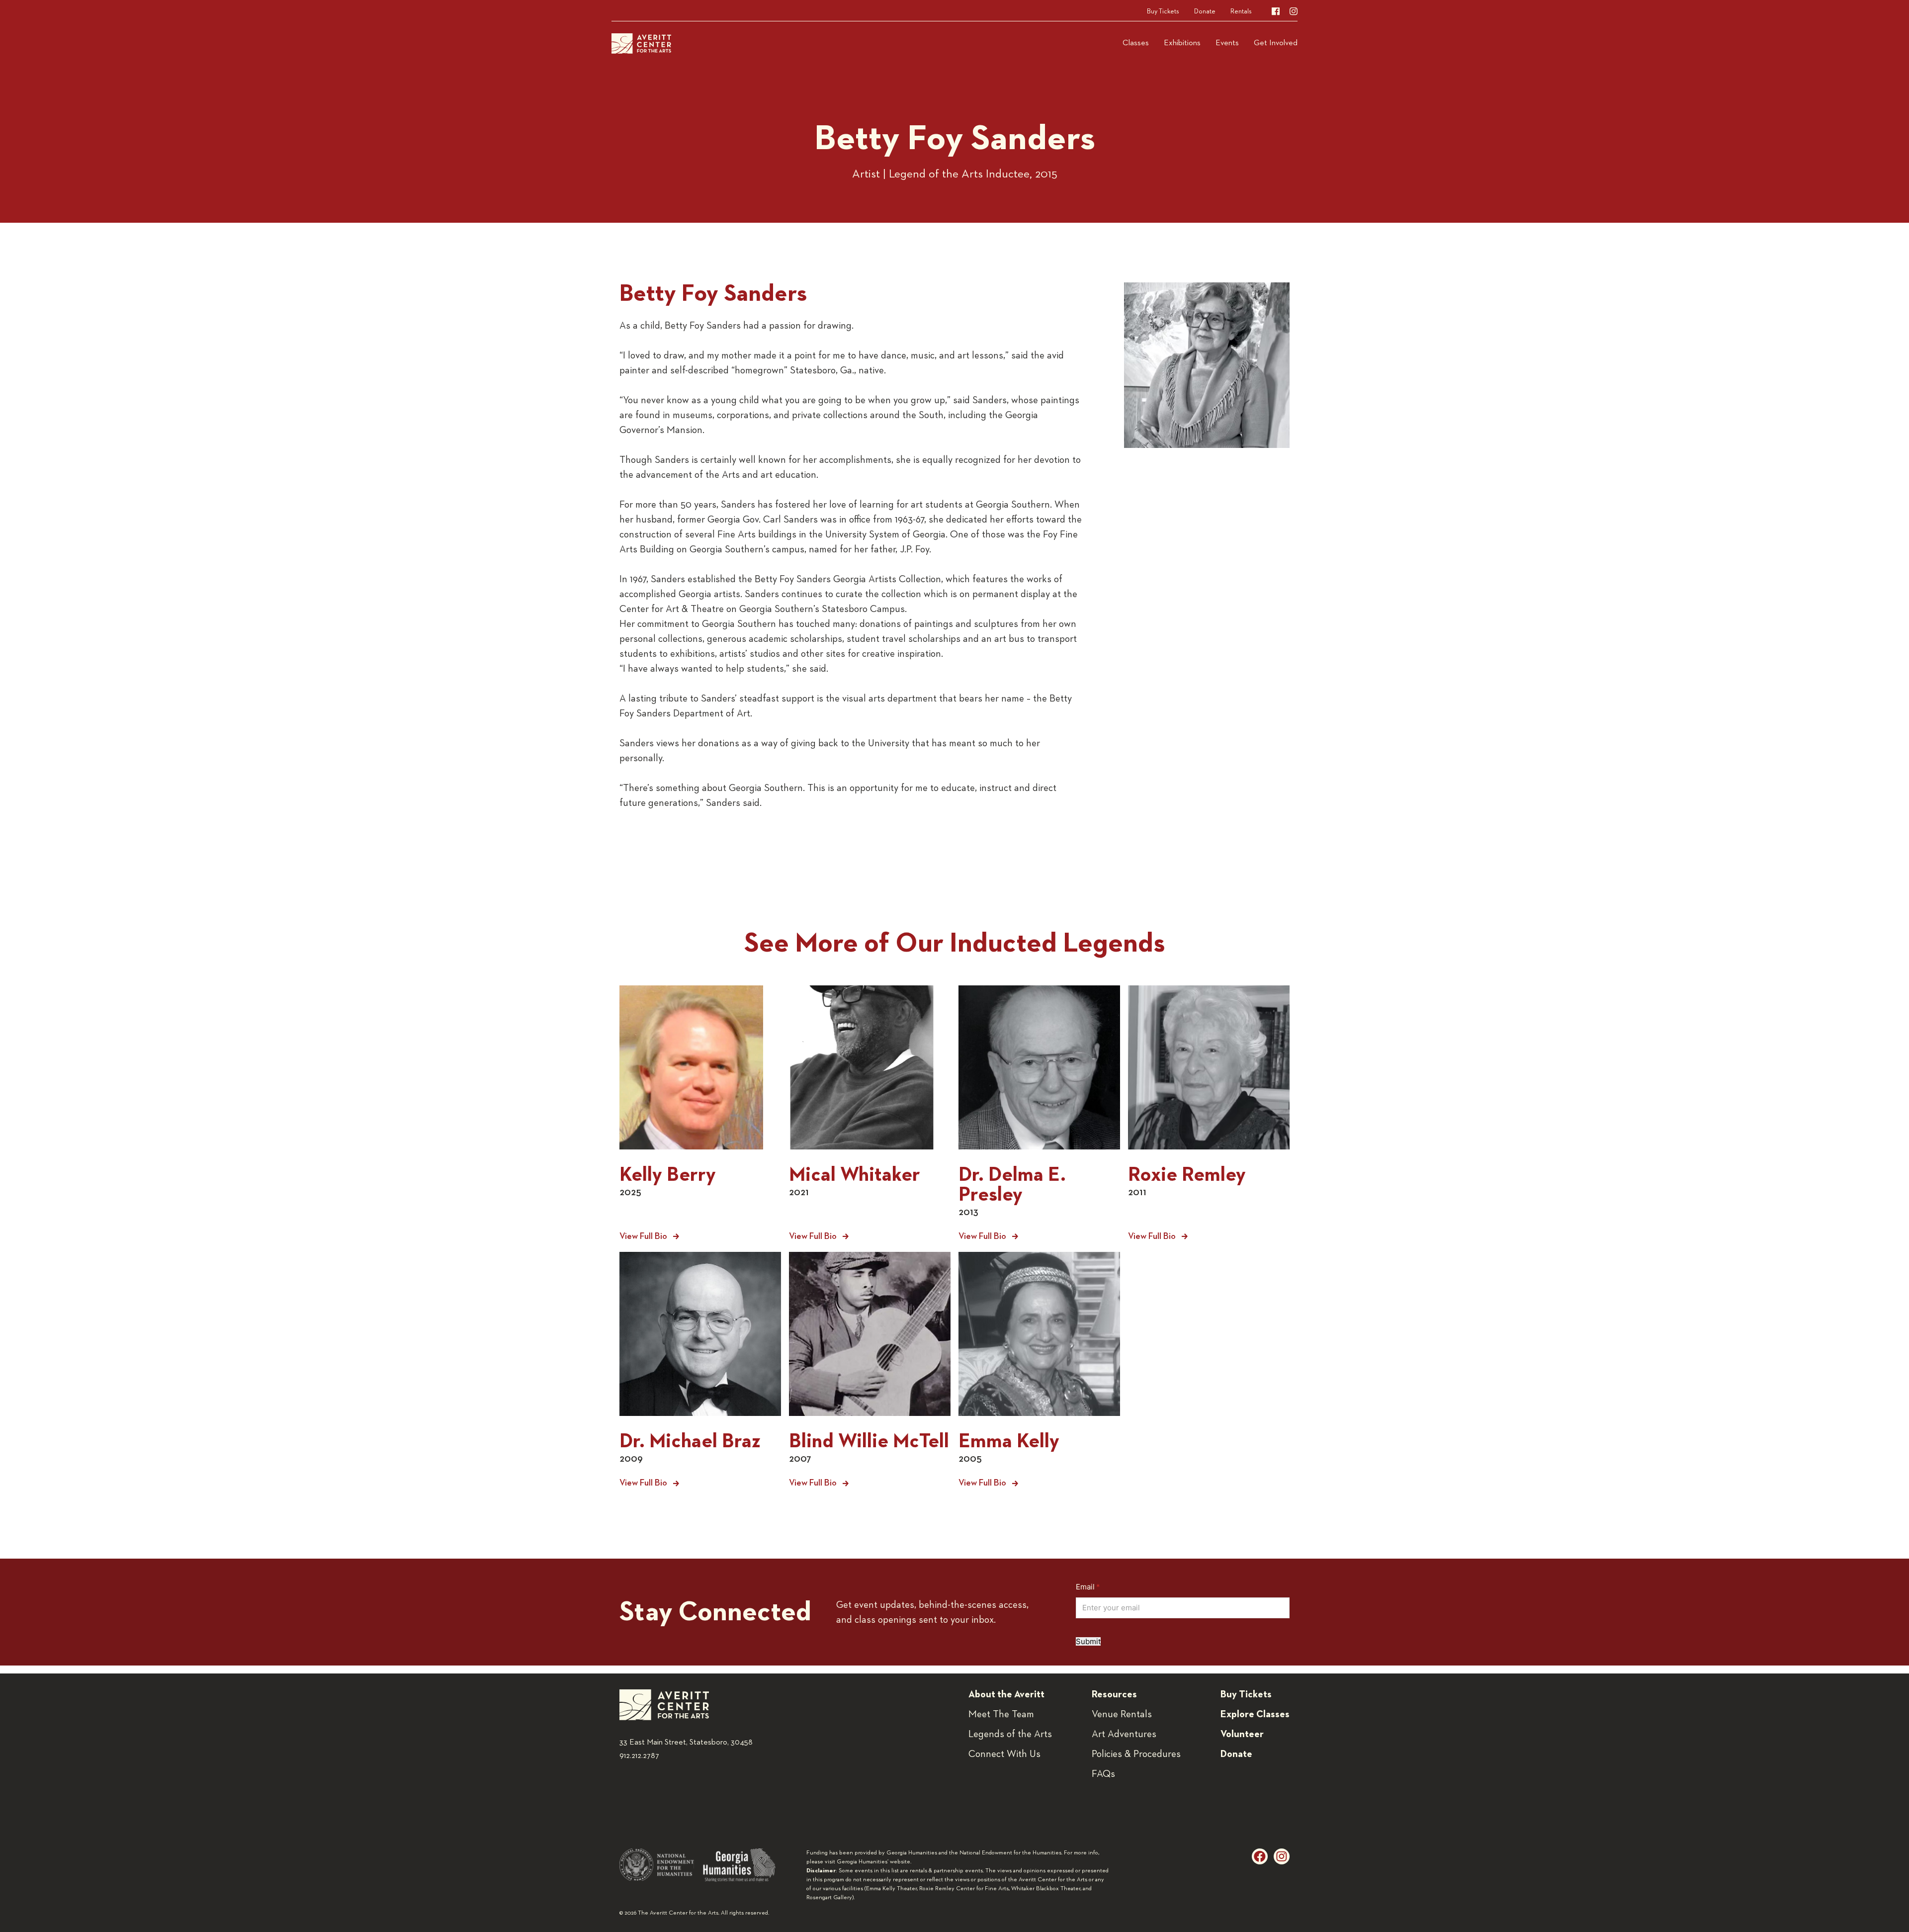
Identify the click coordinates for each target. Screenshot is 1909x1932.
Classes (1136, 43)
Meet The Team (1001, 1714)
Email (1103, 1587)
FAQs (1103, 1774)
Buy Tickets (1163, 11)
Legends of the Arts (1010, 1734)
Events (1227, 43)
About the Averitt (1006, 1694)
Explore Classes (1255, 1714)
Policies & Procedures (1136, 1754)
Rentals (1241, 11)
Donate (1205, 11)
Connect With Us (1004, 1754)
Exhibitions (1182, 43)
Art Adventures (1124, 1734)
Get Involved (1276, 43)
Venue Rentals (1122, 1714)
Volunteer (1242, 1734)
